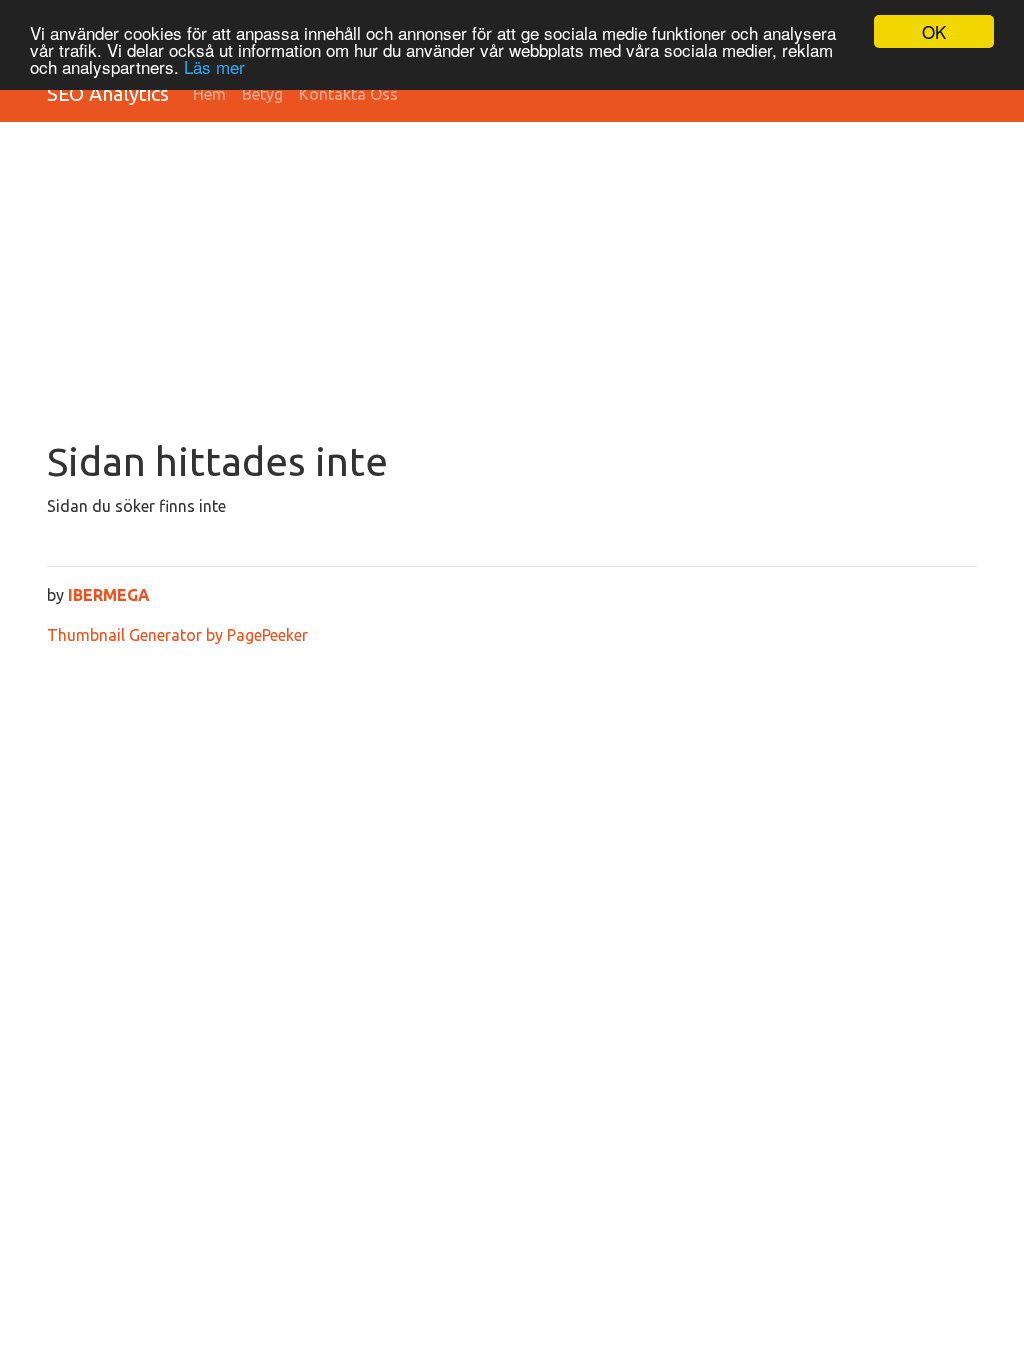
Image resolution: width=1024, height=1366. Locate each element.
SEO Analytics (108, 93)
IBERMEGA (109, 595)
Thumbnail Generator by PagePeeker (177, 635)
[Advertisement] (512, 288)
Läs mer (214, 66)
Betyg (262, 94)
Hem (209, 94)
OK (934, 31)
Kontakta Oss (348, 94)
